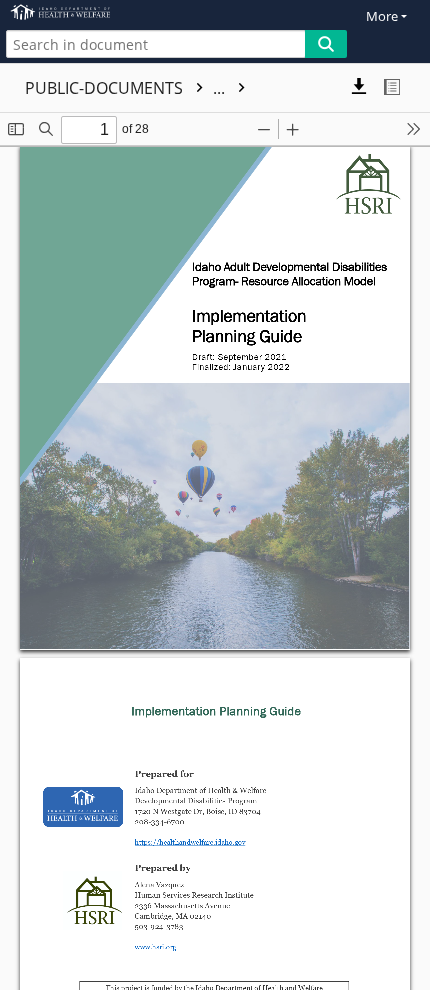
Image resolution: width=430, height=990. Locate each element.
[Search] (326, 44)
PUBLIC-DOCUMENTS (127, 88)
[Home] (85, 12)
